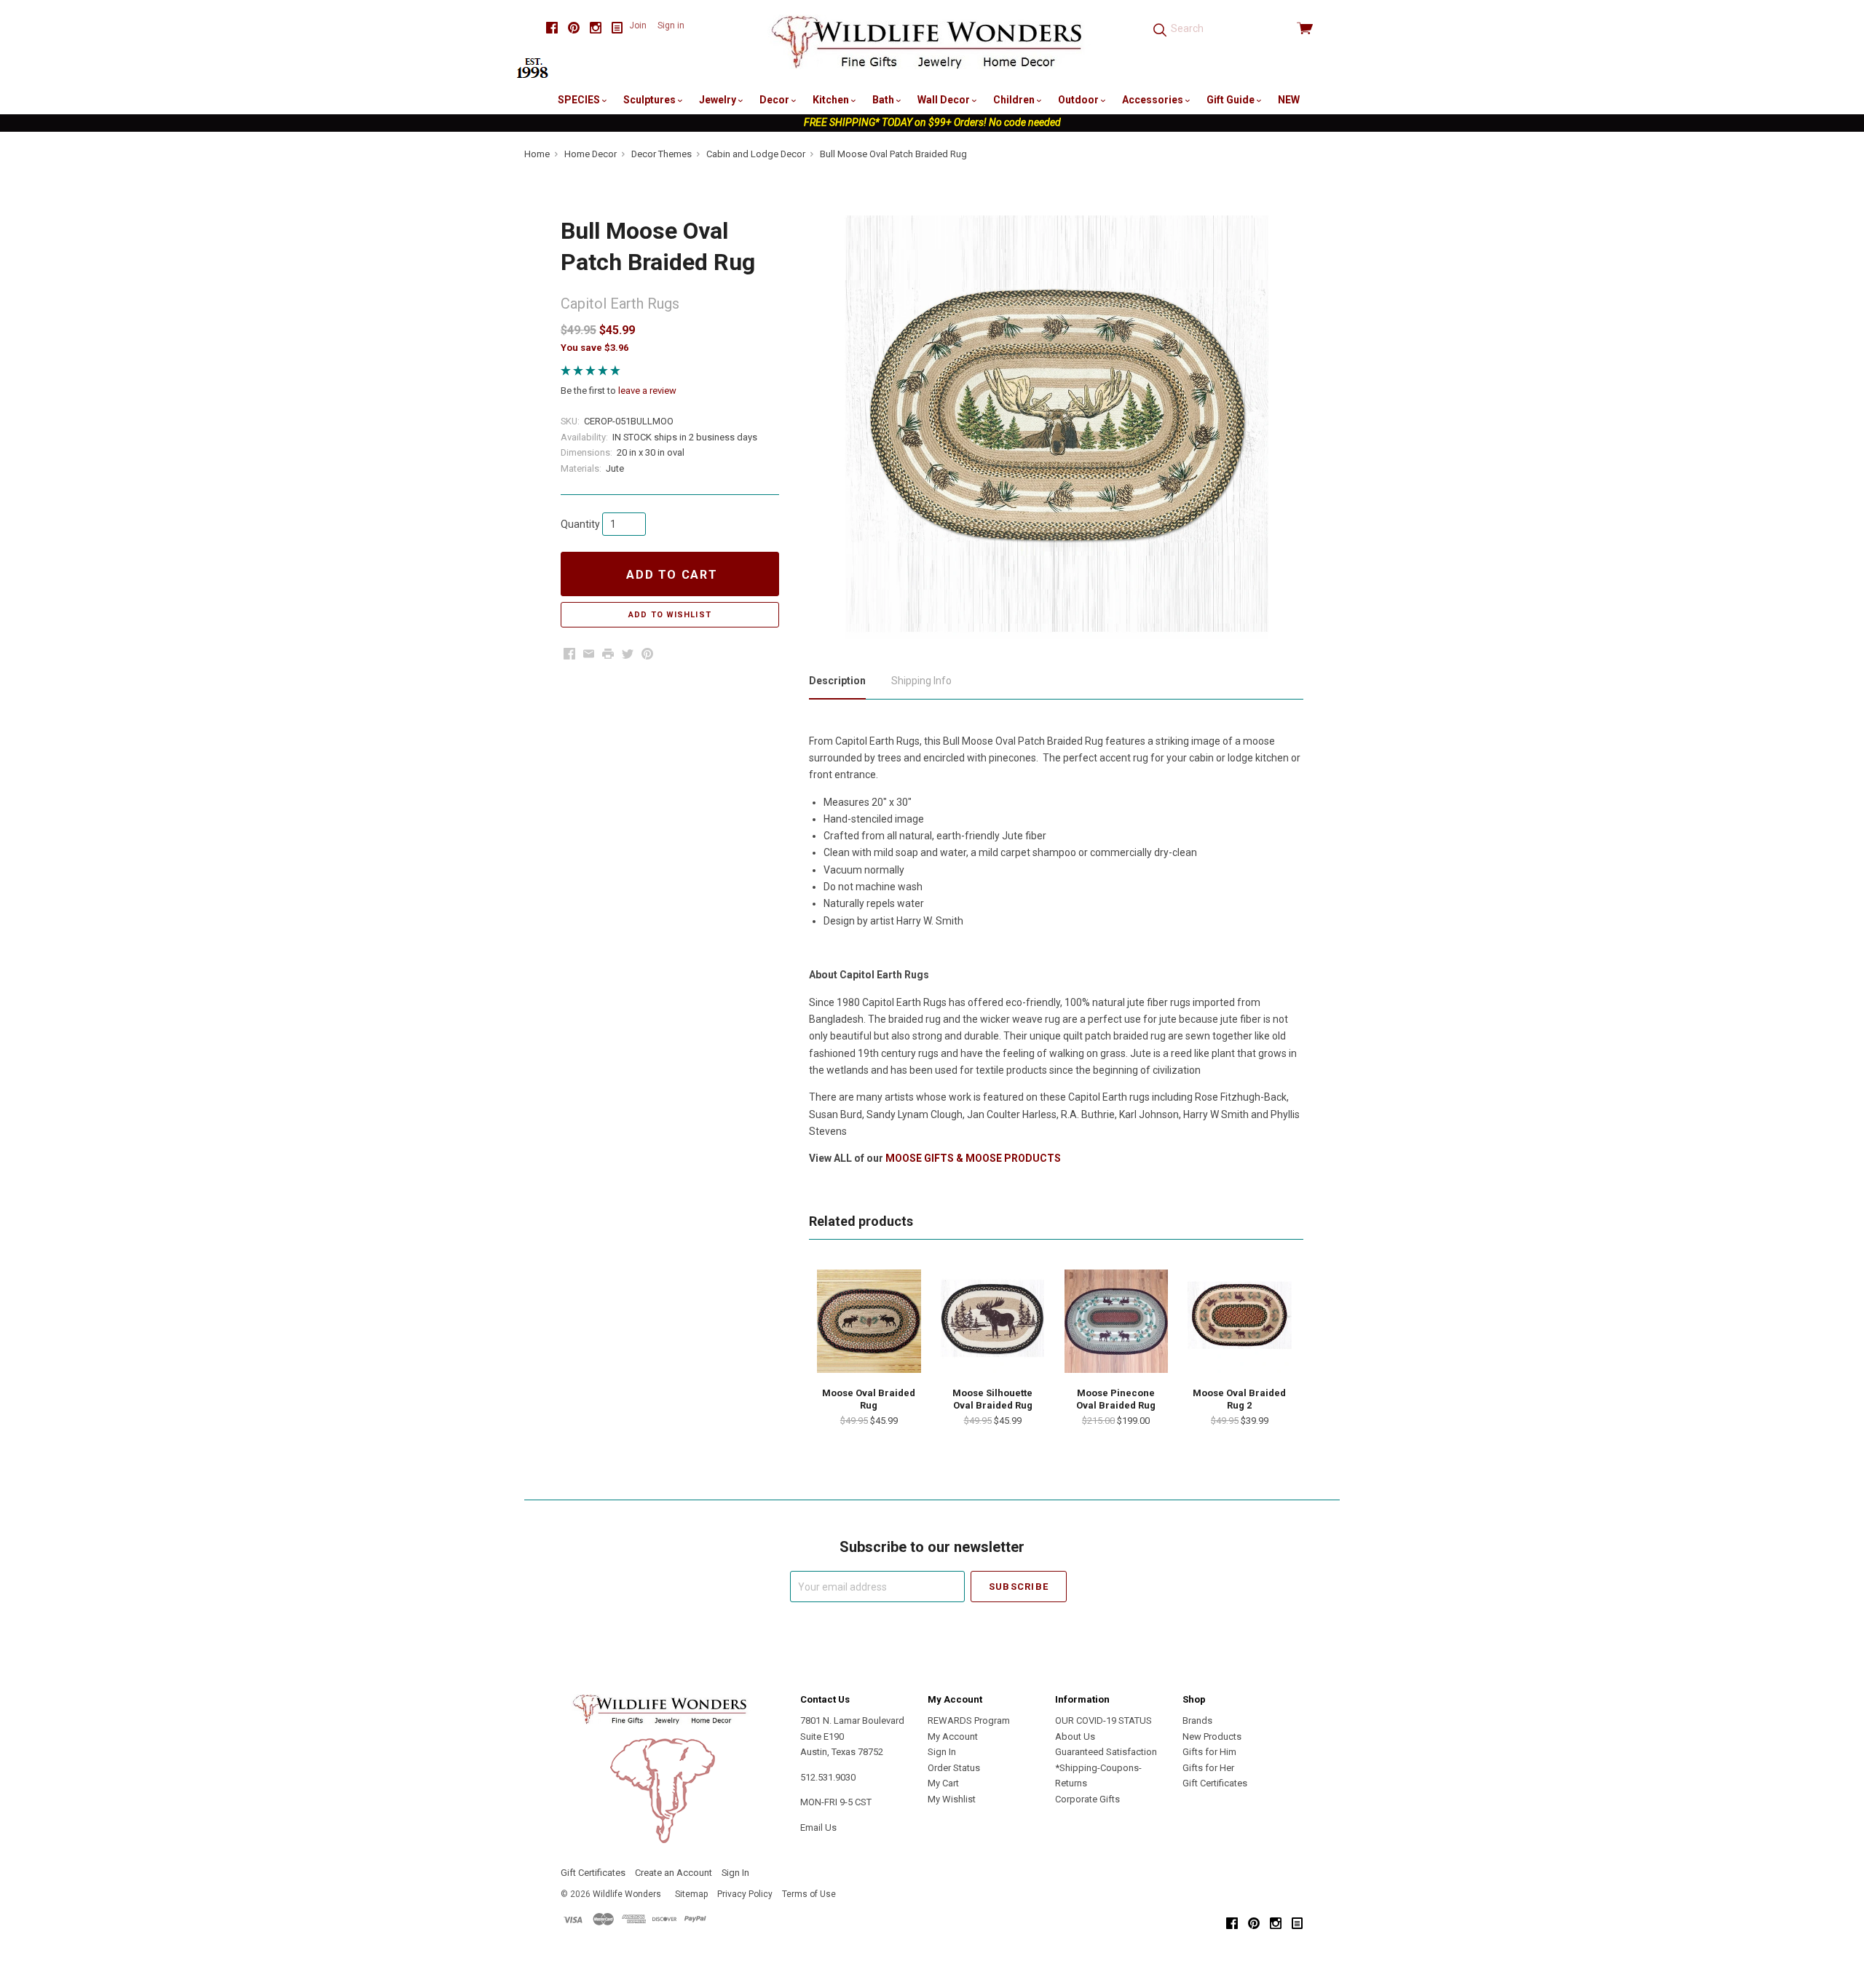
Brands (1197, 1720)
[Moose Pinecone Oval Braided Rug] (1116, 1321)
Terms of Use (809, 1894)
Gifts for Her (1208, 1768)
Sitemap (691, 1894)
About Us (1075, 1736)
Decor (775, 100)
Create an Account (674, 1873)
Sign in (671, 25)
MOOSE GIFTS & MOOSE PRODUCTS (973, 1158)
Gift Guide (1232, 100)
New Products (1212, 1736)
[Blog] (617, 28)
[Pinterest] (574, 28)
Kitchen (832, 100)
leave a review (647, 391)
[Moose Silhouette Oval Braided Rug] (992, 1321)
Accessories (1154, 100)
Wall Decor (945, 100)
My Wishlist (952, 1799)
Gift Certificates (1215, 1783)
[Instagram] (596, 28)
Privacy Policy (745, 1894)
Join (638, 25)
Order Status (954, 1768)
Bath (884, 100)
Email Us (818, 1827)
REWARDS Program (969, 1720)
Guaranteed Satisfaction (1106, 1752)
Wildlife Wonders (627, 1894)
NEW (1289, 100)
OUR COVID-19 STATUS (1103, 1720)
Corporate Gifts (1087, 1799)
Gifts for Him (1209, 1752)
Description (837, 681)
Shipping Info (921, 681)
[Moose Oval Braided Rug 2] (1239, 1321)
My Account (953, 1736)
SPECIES (580, 100)
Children (1015, 100)
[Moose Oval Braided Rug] (869, 1321)
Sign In (942, 1752)
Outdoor (1079, 100)
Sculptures (651, 100)
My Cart (943, 1783)
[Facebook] (552, 28)
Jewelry (719, 100)
